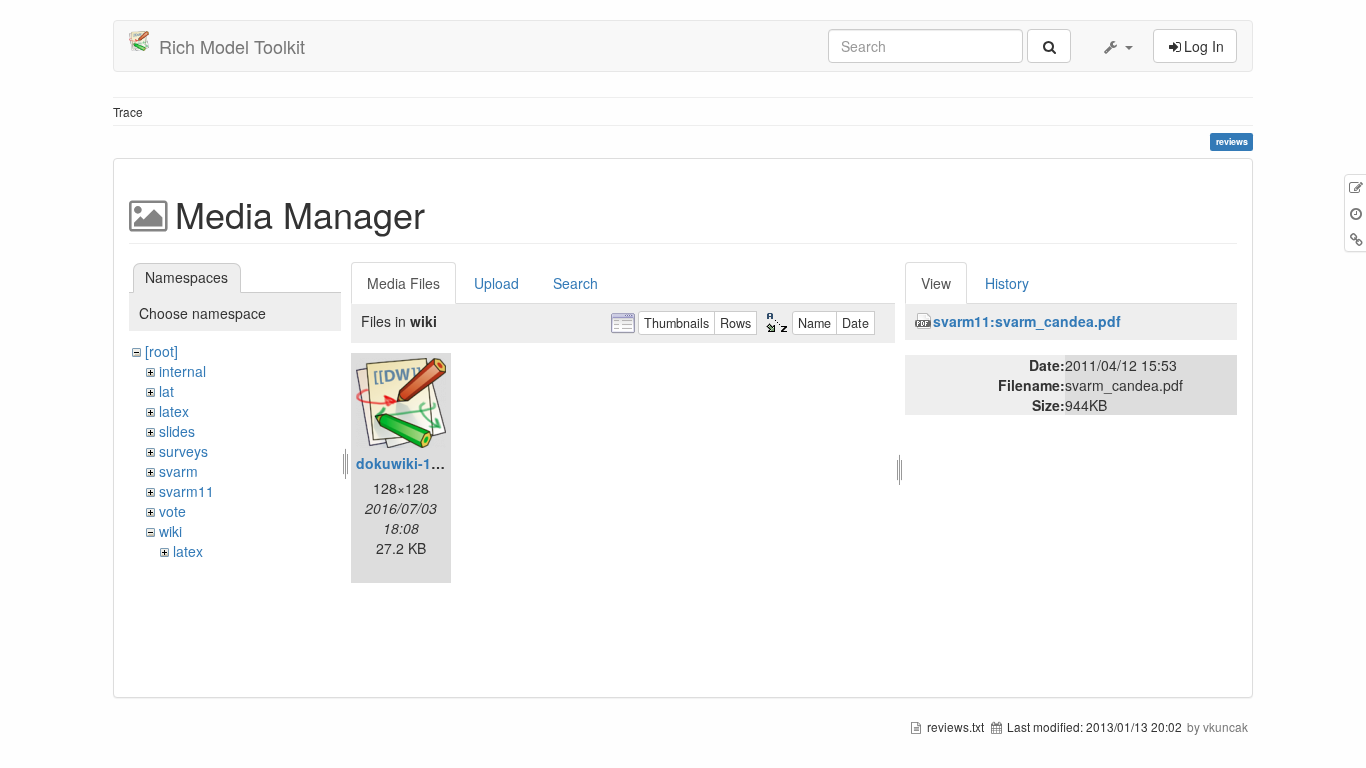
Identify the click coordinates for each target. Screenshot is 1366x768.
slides (177, 431)
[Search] (1049, 46)
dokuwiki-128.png (417, 463)
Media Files (403, 283)
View (936, 283)
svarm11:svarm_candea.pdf (1027, 321)
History (1007, 283)
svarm (178, 471)
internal (182, 371)
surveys (183, 451)
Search (575, 283)
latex (174, 411)
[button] (1117, 46)
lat (166, 391)
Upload (496, 283)
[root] (161, 351)
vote (172, 511)
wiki (170, 531)
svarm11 (186, 491)
